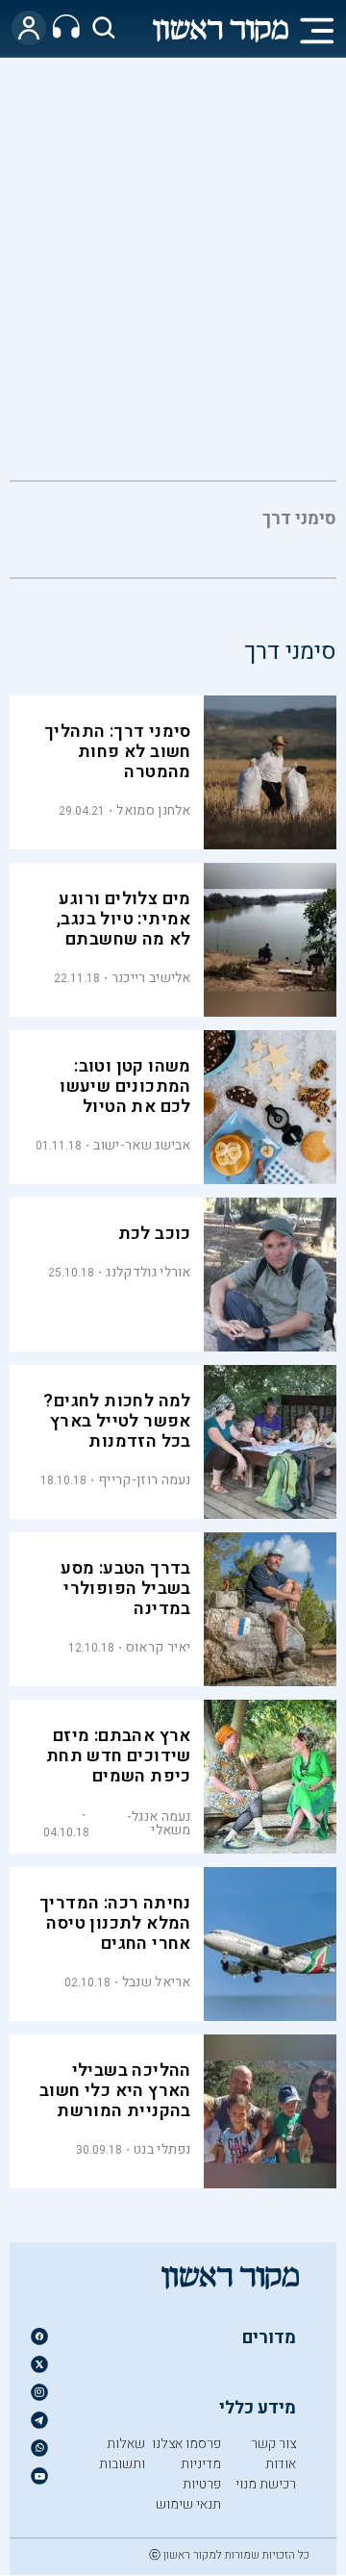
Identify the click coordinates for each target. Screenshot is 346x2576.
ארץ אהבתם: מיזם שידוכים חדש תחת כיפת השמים (119, 1756)
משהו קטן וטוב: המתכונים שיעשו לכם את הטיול (125, 1086)
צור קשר (273, 2444)
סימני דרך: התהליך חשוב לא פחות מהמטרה (118, 752)
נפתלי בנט (162, 2149)
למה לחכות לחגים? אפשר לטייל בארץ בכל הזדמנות (117, 1421)
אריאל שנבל (157, 1982)
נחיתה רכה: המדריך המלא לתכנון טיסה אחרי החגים (115, 1923)
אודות (281, 2464)
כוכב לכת (155, 1234)
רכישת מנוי (266, 2484)
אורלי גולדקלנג (148, 1272)
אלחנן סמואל (153, 810)
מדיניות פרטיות (201, 2474)
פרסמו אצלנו (186, 2444)
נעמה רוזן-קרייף (145, 1480)
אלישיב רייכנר (151, 978)
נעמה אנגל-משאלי (159, 1823)
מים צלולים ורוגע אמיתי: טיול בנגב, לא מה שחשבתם (124, 919)
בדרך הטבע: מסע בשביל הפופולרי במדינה (126, 1589)
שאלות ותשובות (122, 2454)
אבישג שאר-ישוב (142, 1145)
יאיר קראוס (159, 1647)
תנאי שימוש (188, 2504)
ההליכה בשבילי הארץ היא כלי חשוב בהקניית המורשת (115, 2091)
